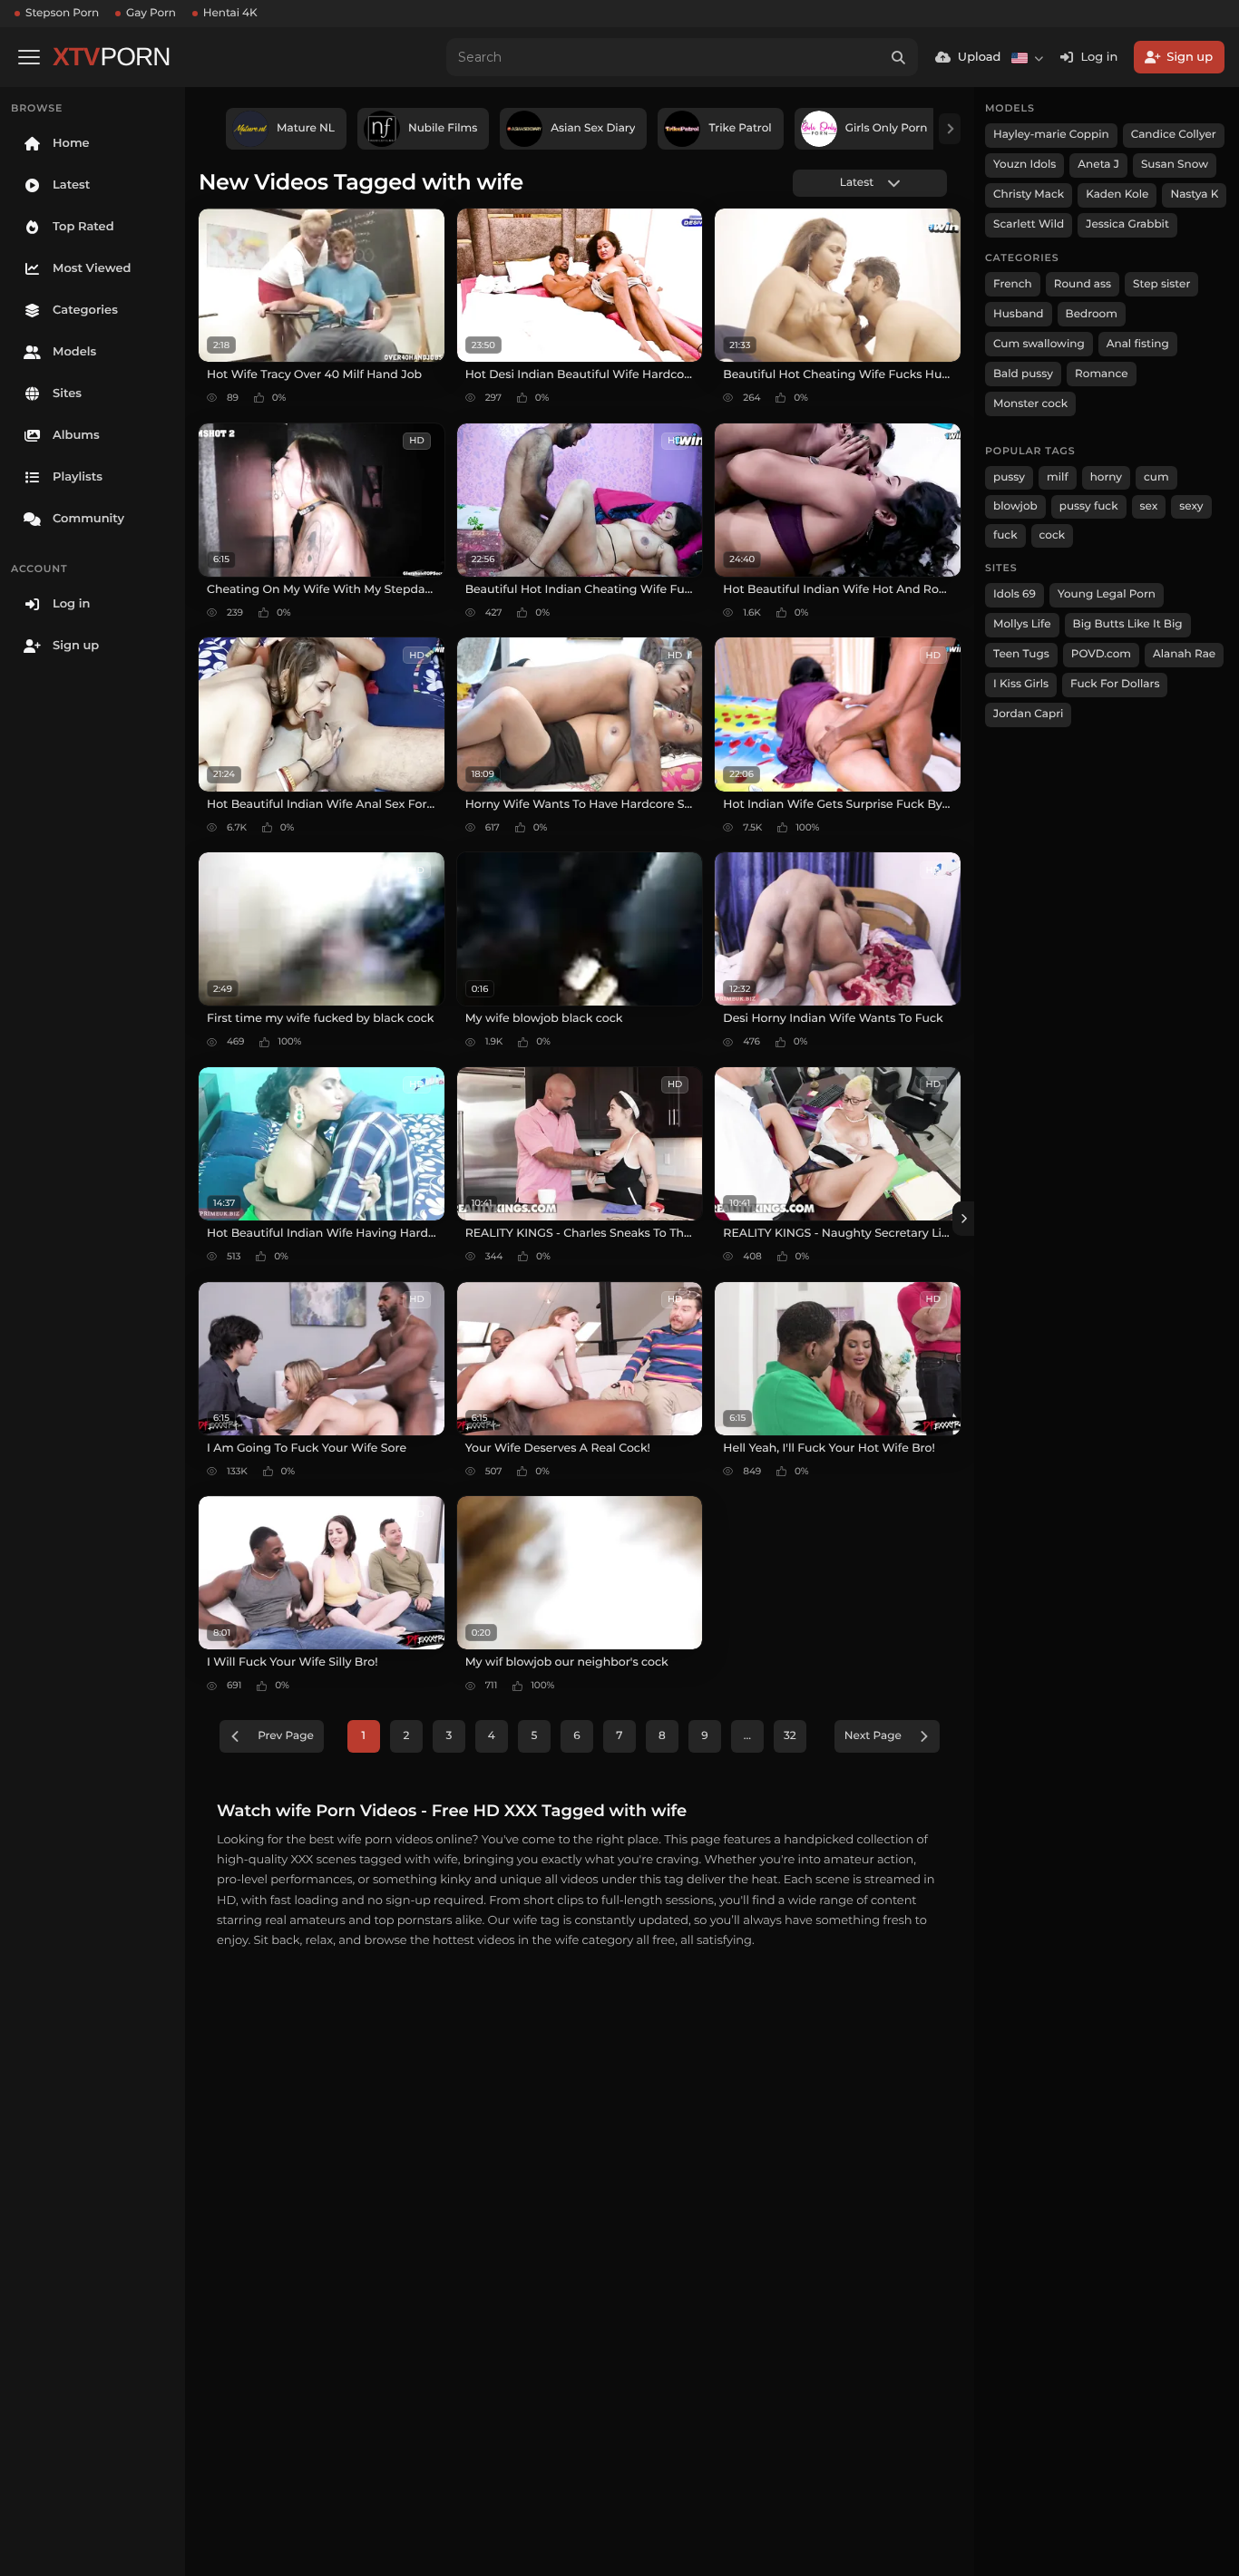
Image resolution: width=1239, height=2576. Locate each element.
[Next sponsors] (950, 129)
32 (790, 1736)
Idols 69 (1015, 594)
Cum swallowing (1039, 344)
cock (1053, 535)
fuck (1005, 535)
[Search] (899, 57)
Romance (1101, 374)
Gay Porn (151, 13)
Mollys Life (1022, 624)
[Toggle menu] (29, 57)
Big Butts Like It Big (1128, 624)
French (1013, 284)
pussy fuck (1089, 506)
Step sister (1161, 284)
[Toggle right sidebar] (963, 1219)
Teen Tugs (1021, 654)
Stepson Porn (62, 13)
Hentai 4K (230, 13)
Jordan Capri (1028, 714)
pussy (1009, 477)
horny (1106, 477)
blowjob (1015, 506)
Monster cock (1030, 404)
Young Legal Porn (1107, 594)
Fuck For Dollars (1115, 684)
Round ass (1083, 284)
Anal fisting (1138, 344)
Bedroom (1092, 314)
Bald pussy (1023, 374)
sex (1149, 506)
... (747, 1736)
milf (1058, 477)
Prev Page (286, 1736)
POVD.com (1101, 654)
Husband (1019, 314)
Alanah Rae (1184, 654)
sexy (1191, 506)
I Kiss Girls (1021, 684)
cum (1156, 477)
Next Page (873, 1736)
